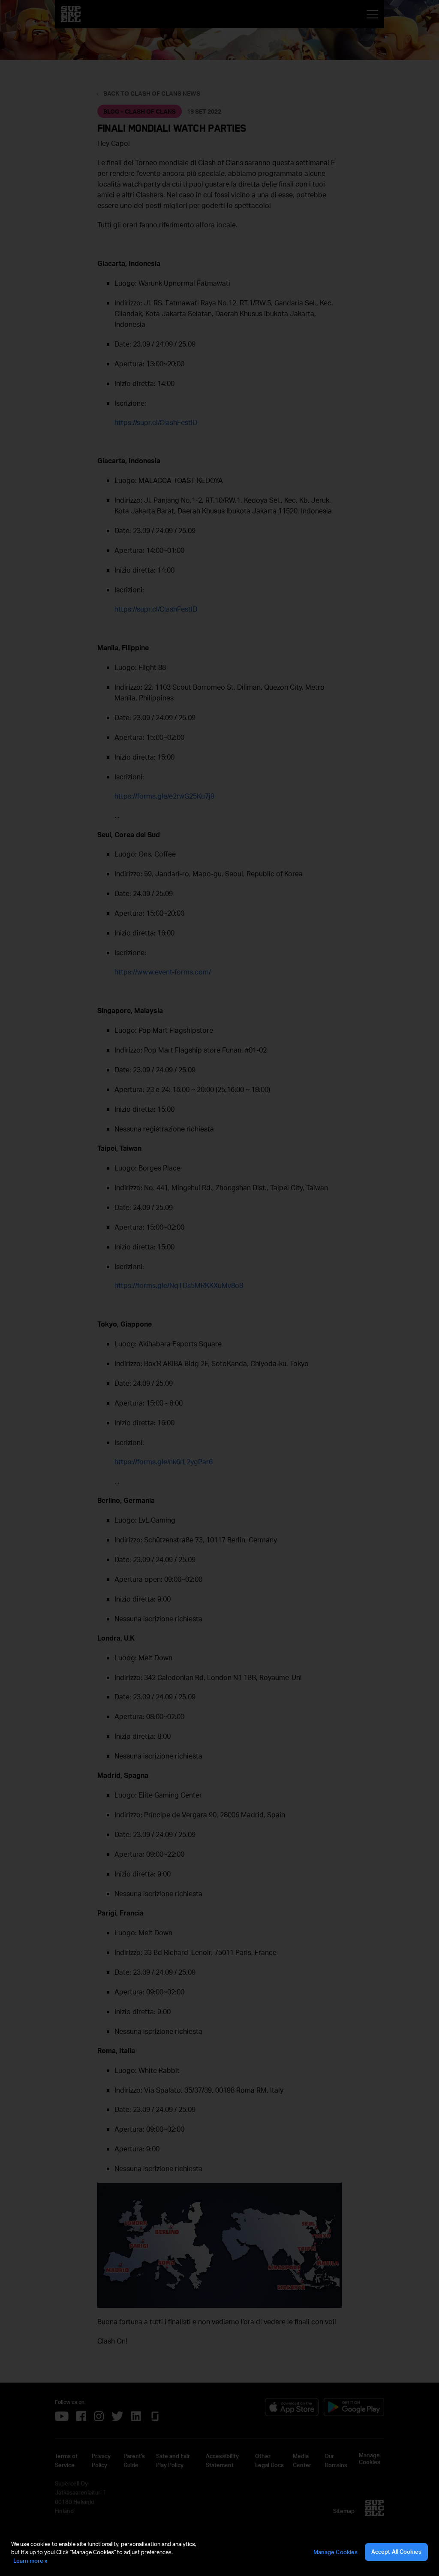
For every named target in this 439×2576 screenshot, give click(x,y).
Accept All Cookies (396, 2552)
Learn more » (30, 2561)
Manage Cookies (336, 2552)
